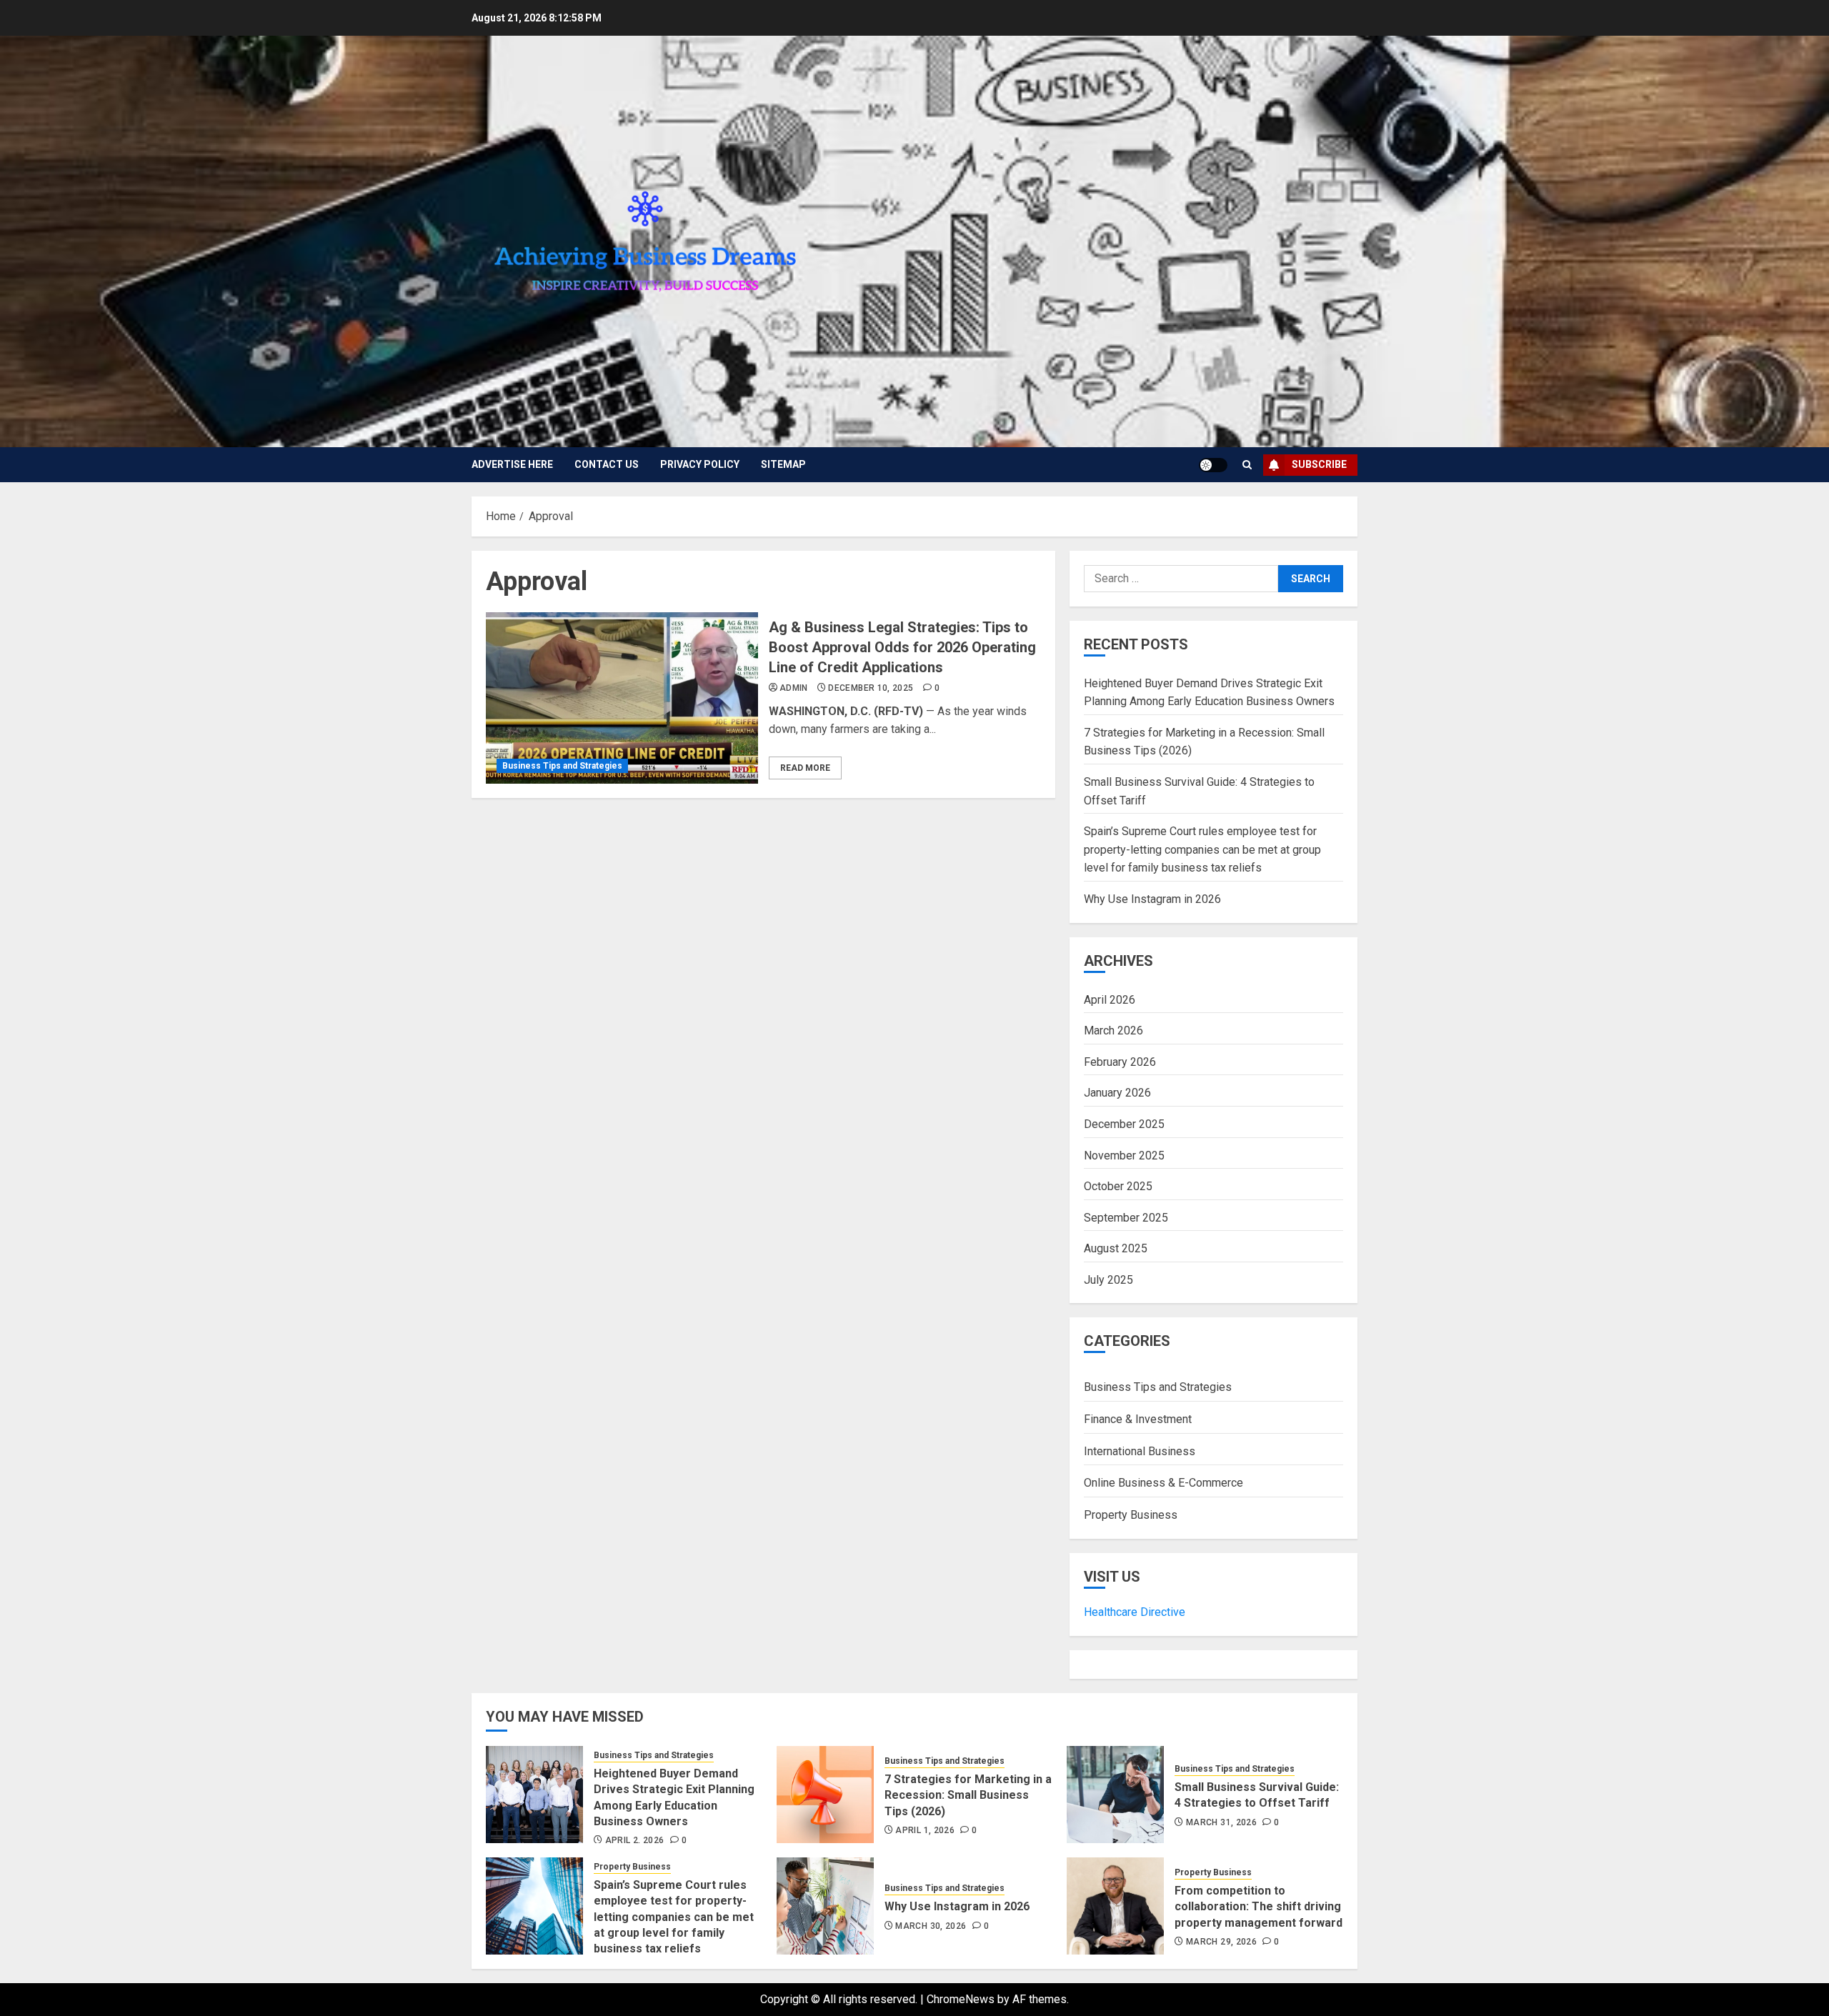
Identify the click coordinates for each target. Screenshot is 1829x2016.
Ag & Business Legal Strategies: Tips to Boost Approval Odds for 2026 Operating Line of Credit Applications (902, 647)
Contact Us (607, 464)
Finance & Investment (1138, 1419)
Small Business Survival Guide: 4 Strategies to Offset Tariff (1257, 1795)
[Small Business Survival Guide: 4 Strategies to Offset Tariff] (1115, 1795)
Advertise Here (512, 464)
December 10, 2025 (871, 688)
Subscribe (1319, 464)
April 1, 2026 (925, 1830)
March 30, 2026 (931, 1926)
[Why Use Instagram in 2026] (825, 1906)
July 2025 (1108, 1280)
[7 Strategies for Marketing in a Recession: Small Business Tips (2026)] (825, 1795)
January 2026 (1117, 1093)
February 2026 (1120, 1062)
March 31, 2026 (1221, 1822)
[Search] (1247, 465)
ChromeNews (961, 1999)
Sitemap (783, 464)
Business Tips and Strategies (562, 766)
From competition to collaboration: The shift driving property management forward (1259, 1907)
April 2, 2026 (635, 1840)
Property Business (1131, 1515)
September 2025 (1126, 1218)
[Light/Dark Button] (1213, 465)
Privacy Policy (700, 464)
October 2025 (1118, 1186)
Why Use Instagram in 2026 (1152, 899)
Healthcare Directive (1135, 1612)
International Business (1140, 1451)
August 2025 (1116, 1248)
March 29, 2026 (1221, 1942)
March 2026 (1113, 1031)
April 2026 (1110, 1000)
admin (794, 688)
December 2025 (1124, 1124)
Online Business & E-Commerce (1163, 1483)
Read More (805, 768)
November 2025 (1124, 1156)
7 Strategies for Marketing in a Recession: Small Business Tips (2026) (968, 1795)
